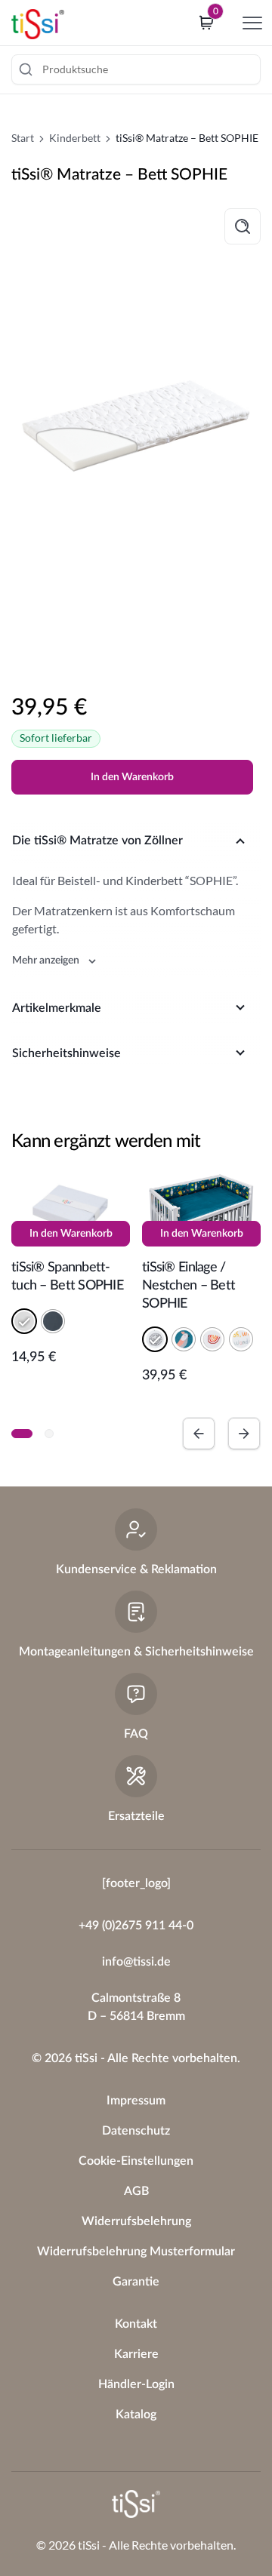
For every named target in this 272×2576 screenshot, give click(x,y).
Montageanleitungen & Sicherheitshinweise (136, 1652)
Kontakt (136, 2324)
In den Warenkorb (132, 777)
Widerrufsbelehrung (136, 2221)
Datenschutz (136, 2131)
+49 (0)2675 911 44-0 (136, 1926)
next (244, 1434)
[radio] (24, 1321)
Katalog (136, 2415)
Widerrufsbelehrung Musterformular (136, 2252)
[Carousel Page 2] (49, 1434)
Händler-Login (136, 2384)
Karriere (136, 2354)
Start (23, 138)
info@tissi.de (136, 1962)
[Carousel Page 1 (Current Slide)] (22, 1434)
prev (199, 1434)
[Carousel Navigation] (221, 1434)
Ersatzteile (136, 1816)
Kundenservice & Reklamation (136, 1569)
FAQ (136, 1734)
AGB (136, 2191)
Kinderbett (75, 138)
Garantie (136, 2282)
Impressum (136, 2101)
